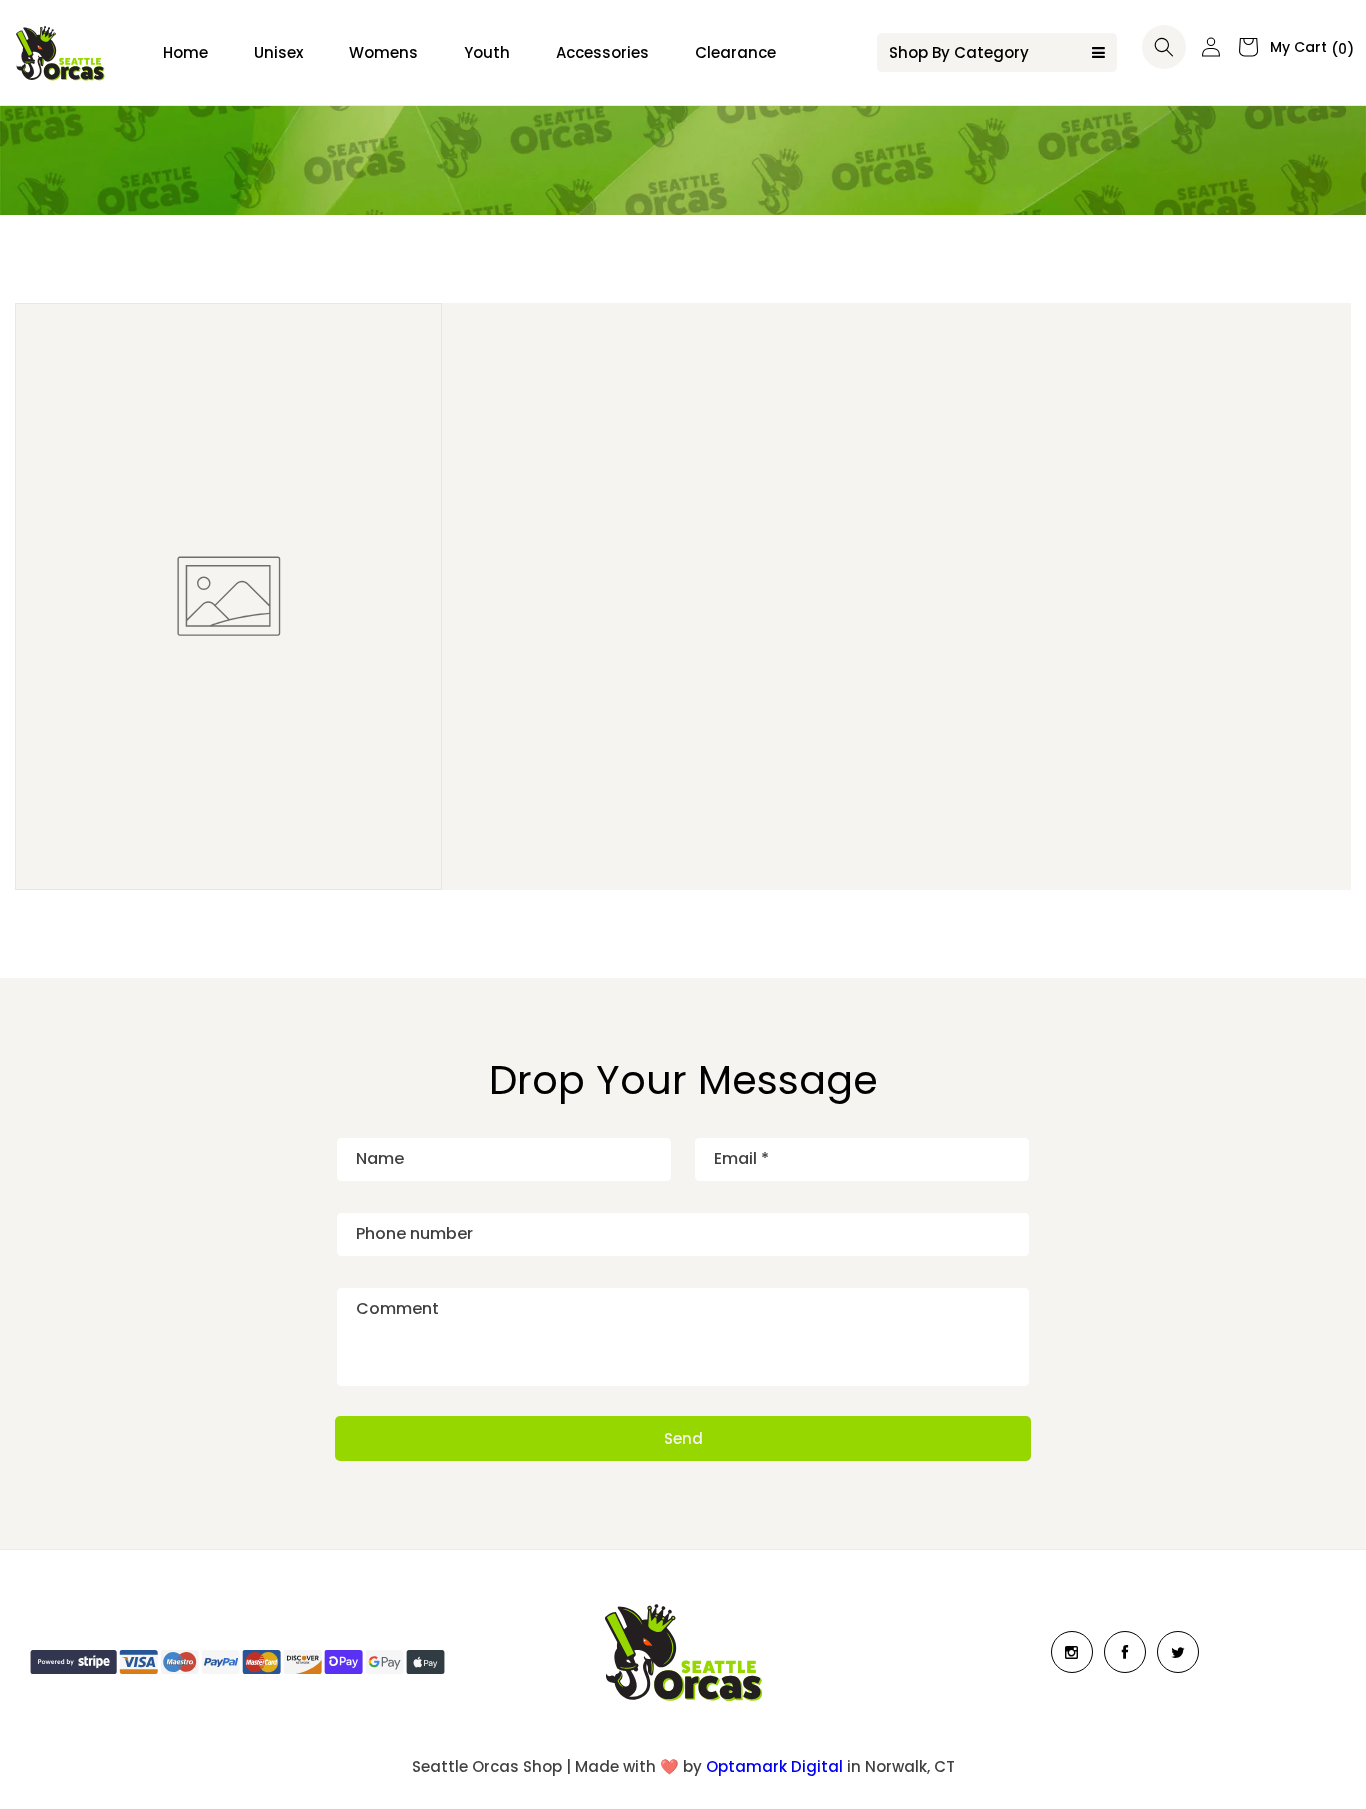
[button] (1164, 47)
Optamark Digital (774, 1766)
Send (683, 1438)
